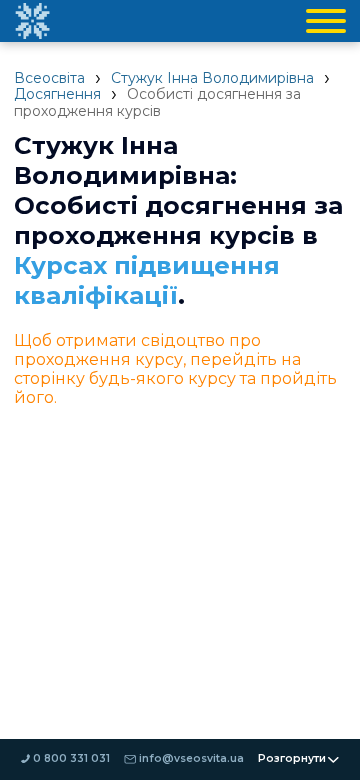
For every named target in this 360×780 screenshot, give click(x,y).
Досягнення (57, 94)
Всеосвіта (49, 78)
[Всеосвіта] (32, 21)
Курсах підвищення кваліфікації (147, 280)
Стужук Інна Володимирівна (212, 78)
